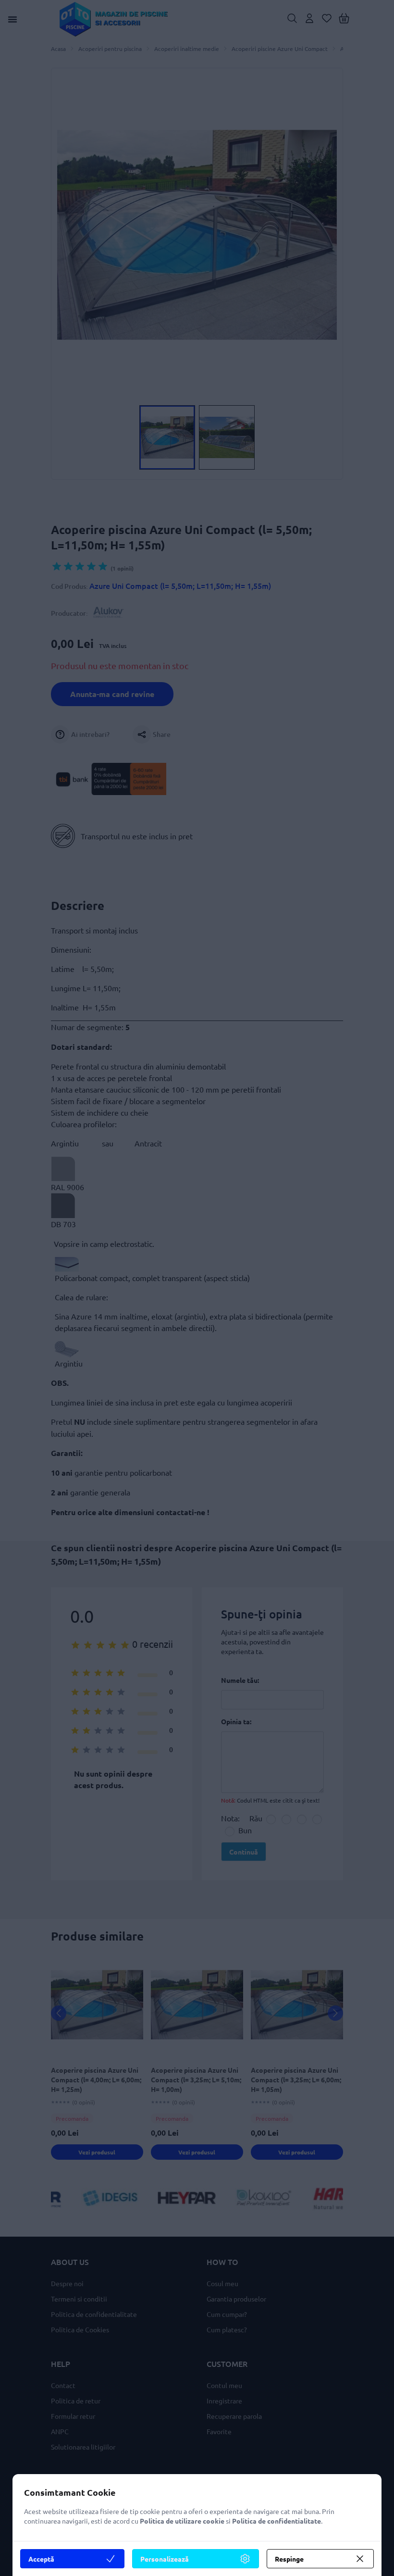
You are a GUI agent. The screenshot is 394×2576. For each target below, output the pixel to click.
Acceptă (41, 2559)
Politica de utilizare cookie (182, 2521)
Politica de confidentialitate (277, 2521)
